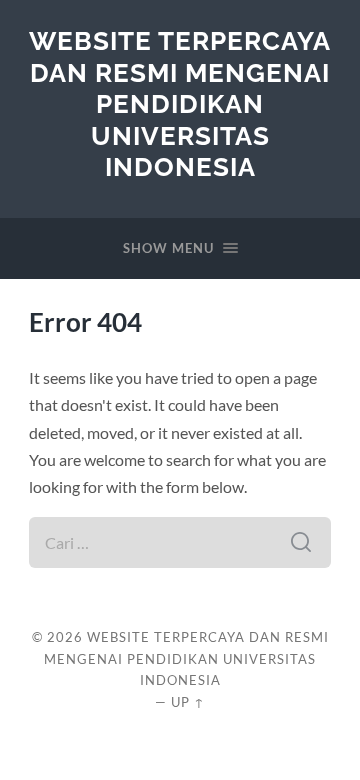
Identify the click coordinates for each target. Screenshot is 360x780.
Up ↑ (188, 702)
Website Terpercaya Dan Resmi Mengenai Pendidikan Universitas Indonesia (180, 103)
